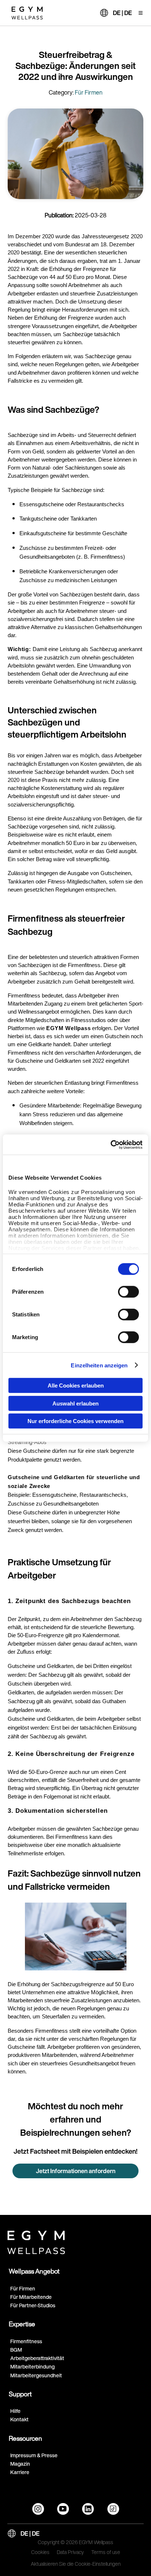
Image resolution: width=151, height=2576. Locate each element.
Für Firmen (23, 2288)
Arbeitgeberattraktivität (37, 2358)
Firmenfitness (26, 2341)
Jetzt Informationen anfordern (76, 2171)
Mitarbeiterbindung (32, 2366)
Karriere (20, 2472)
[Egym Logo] (36, 2241)
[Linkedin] (88, 2509)
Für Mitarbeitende (31, 2297)
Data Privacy (70, 2553)
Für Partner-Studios (33, 2305)
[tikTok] (113, 2509)
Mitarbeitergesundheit (36, 2375)
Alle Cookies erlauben (76, 1386)
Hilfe (15, 2411)
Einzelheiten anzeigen (99, 1365)
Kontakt (19, 2419)
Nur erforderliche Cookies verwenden (75, 1421)
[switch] (128, 1292)
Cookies (40, 2553)
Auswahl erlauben (75, 1403)
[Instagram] (38, 2509)
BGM (16, 2350)
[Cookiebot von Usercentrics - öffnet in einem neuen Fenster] (111, 1144)
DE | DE (122, 13)
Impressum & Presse (34, 2455)
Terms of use (106, 2553)
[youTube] (63, 2509)
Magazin (20, 2464)
